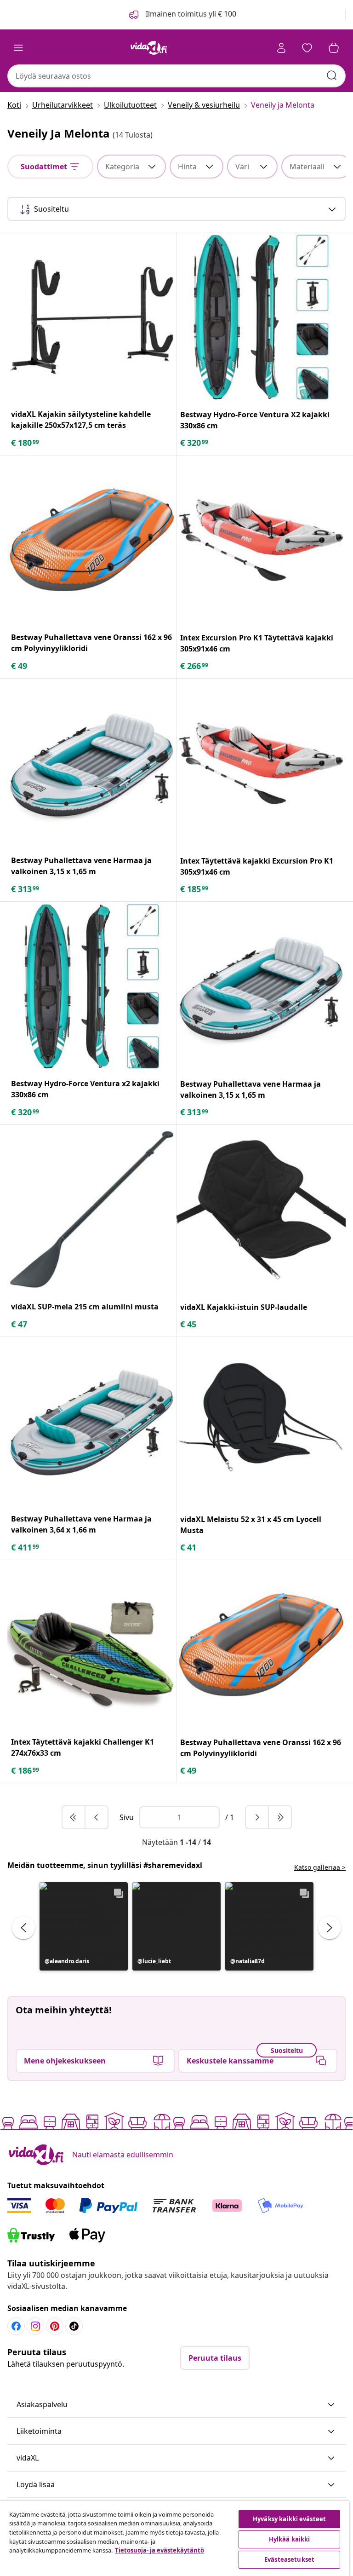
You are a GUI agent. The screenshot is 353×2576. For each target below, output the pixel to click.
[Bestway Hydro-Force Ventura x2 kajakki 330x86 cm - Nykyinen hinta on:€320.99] (92, 986)
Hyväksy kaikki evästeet (289, 2519)
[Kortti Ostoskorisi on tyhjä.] (334, 48)
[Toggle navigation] (18, 48)
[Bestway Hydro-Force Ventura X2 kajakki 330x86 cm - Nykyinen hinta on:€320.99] (261, 317)
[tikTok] (74, 2326)
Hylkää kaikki (290, 2539)
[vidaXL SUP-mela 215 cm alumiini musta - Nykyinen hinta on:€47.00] (92, 1209)
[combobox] (176, 76)
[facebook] (16, 2326)
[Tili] (281, 48)
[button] (84, 1926)
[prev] (97, 1817)
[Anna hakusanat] (332, 75)
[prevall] (74, 1817)
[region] (175, 2539)
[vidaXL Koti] (149, 48)
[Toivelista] (307, 48)
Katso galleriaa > (320, 1867)
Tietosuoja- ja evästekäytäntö (159, 2550)
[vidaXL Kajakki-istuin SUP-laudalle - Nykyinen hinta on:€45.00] (261, 1210)
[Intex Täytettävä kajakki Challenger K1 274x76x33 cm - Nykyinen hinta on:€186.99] (92, 1645)
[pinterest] (55, 2326)
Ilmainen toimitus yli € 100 (190, 14)
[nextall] (280, 1817)
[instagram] (35, 2326)
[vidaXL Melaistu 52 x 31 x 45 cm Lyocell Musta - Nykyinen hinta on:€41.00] (261, 1422)
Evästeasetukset (289, 2559)
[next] (257, 1817)
